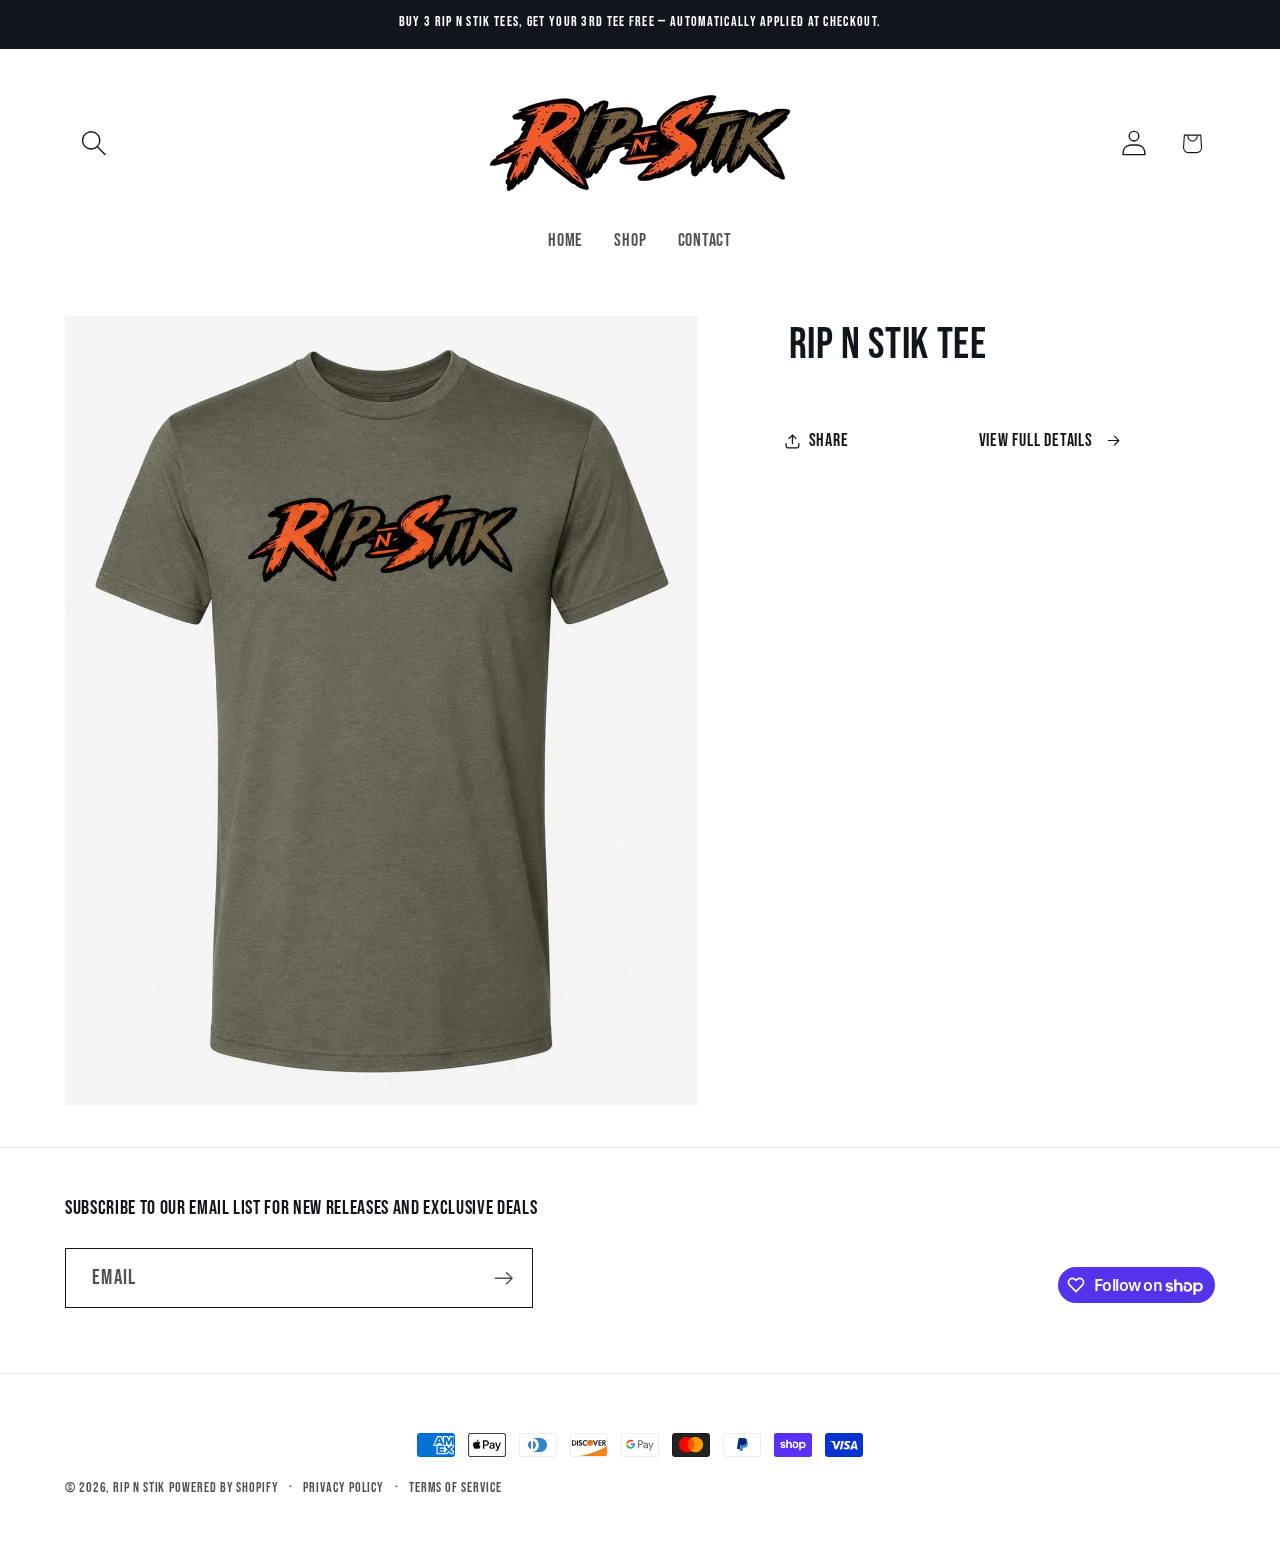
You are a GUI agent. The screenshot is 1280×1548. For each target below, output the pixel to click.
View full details (1036, 440)
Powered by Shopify (223, 1487)
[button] (93, 143)
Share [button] (829, 440)
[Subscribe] (503, 1278)
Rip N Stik (139, 1487)
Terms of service (455, 1487)
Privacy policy (343, 1487)
